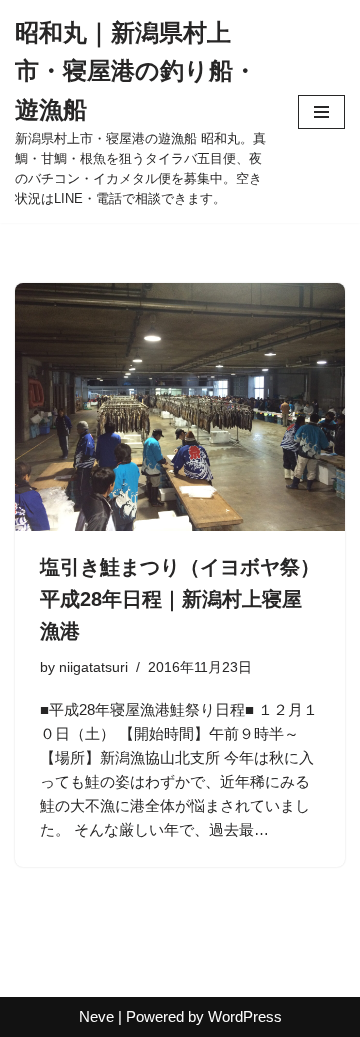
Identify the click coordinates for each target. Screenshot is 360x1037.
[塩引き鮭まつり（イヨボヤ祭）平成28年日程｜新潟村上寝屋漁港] (180, 407)
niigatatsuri (93, 667)
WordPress (245, 1016)
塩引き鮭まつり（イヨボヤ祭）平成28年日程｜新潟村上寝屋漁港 (180, 599)
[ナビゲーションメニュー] (321, 112)
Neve (96, 1016)
